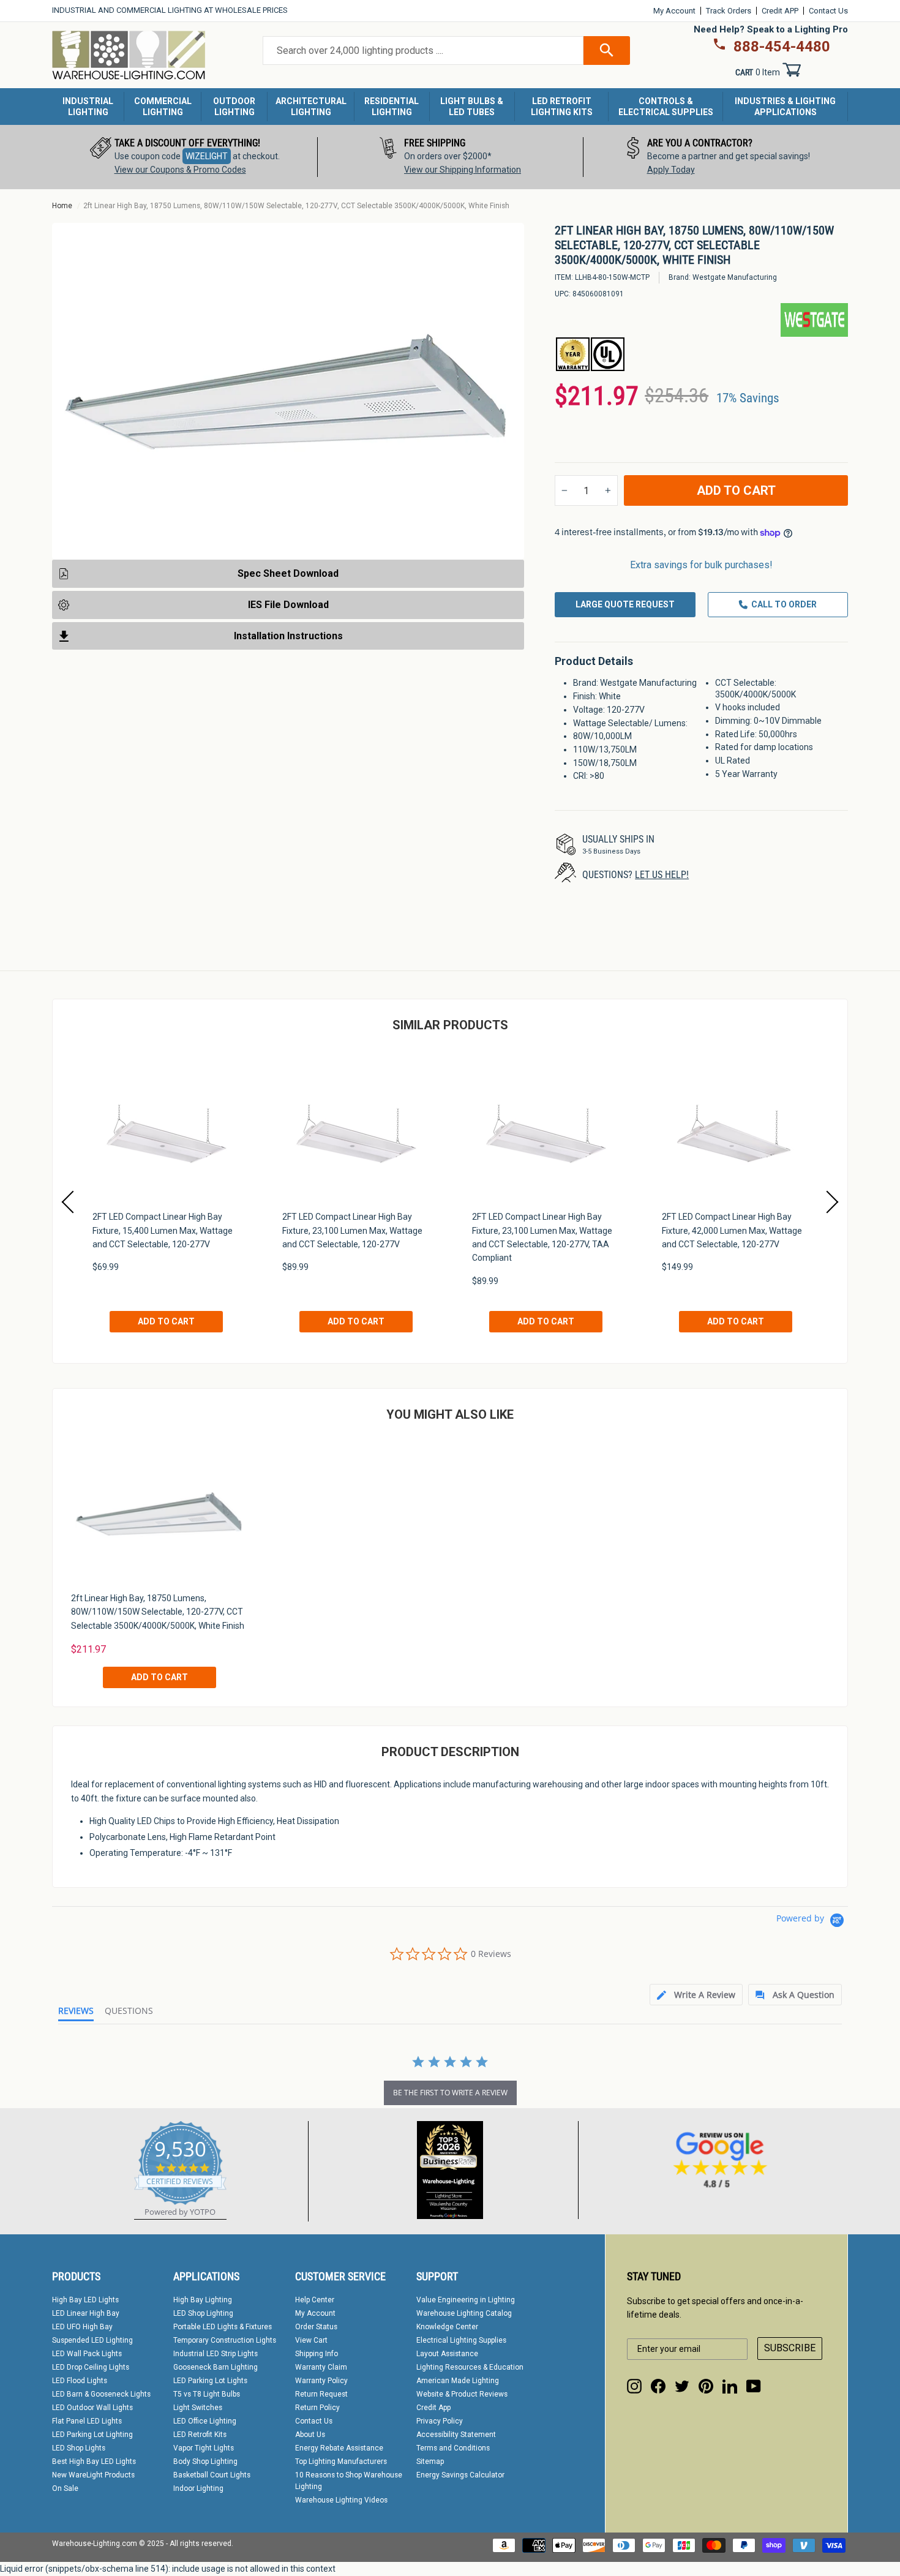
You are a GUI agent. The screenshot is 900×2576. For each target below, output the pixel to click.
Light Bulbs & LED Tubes (472, 107)
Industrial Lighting (88, 107)
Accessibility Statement (456, 2435)
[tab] (696, 1995)
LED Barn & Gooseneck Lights (101, 2394)
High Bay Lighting (203, 2300)
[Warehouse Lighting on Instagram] (634, 2386)
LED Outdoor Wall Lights (92, 2408)
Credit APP (780, 11)
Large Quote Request (625, 604)
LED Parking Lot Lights (210, 2381)
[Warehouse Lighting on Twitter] (682, 2386)
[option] (185, 157)
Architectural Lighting (311, 107)
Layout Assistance (447, 2354)
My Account (674, 11)
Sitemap (430, 2461)
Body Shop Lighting (205, 2461)
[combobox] (423, 51)
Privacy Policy (440, 2421)
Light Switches (198, 2408)
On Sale (65, 2488)
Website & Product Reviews (462, 2394)
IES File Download (288, 604)
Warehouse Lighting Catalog (464, 2313)
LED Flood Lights (80, 2381)
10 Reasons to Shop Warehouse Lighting (349, 2481)
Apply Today (671, 170)
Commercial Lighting (163, 107)
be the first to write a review (450, 2093)
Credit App (433, 2408)
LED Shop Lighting (203, 2313)
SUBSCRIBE (790, 2348)
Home (62, 206)
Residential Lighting (392, 107)
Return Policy (317, 2408)
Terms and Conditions (453, 2448)
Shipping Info (317, 2354)
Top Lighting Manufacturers (341, 2461)
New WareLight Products (93, 2475)
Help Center (315, 2300)
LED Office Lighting (205, 2421)
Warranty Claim (321, 2367)
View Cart (311, 2340)
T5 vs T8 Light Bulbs (207, 2394)
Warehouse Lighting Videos (341, 2500)
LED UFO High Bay (82, 2327)
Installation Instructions (288, 635)
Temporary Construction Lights (225, 2340)
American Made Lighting (458, 2381)
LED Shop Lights (79, 2448)
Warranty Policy (321, 2381)
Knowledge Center (447, 2327)
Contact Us (828, 11)
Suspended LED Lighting (92, 2340)
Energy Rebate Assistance (339, 2448)
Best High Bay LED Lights (94, 2461)
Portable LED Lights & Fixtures (223, 2327)
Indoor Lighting (198, 2488)
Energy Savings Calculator (460, 2475)
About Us (310, 2435)
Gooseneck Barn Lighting (216, 2367)
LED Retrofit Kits (200, 2435)
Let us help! (662, 875)
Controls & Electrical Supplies (666, 107)
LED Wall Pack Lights (87, 2354)
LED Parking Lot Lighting (92, 2435)
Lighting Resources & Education (470, 2367)
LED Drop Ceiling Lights (91, 2367)
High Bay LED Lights (85, 2300)
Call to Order (784, 604)
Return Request (321, 2394)
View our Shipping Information (463, 170)
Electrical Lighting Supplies (461, 2340)
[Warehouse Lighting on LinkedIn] (730, 2386)
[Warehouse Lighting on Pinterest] (706, 2386)
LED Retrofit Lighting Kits (562, 107)
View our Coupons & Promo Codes (180, 170)
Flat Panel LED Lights (87, 2421)
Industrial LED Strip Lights (216, 2354)
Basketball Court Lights (212, 2475)
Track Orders (729, 11)
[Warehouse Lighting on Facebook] (658, 2386)
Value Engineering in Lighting (466, 2300)
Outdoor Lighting (234, 107)
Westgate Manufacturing (735, 277)
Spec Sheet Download (288, 573)
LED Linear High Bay (86, 2313)
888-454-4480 (782, 47)
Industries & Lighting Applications (785, 107)
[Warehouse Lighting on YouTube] (754, 2386)
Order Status (316, 2327)
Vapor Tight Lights (204, 2448)
